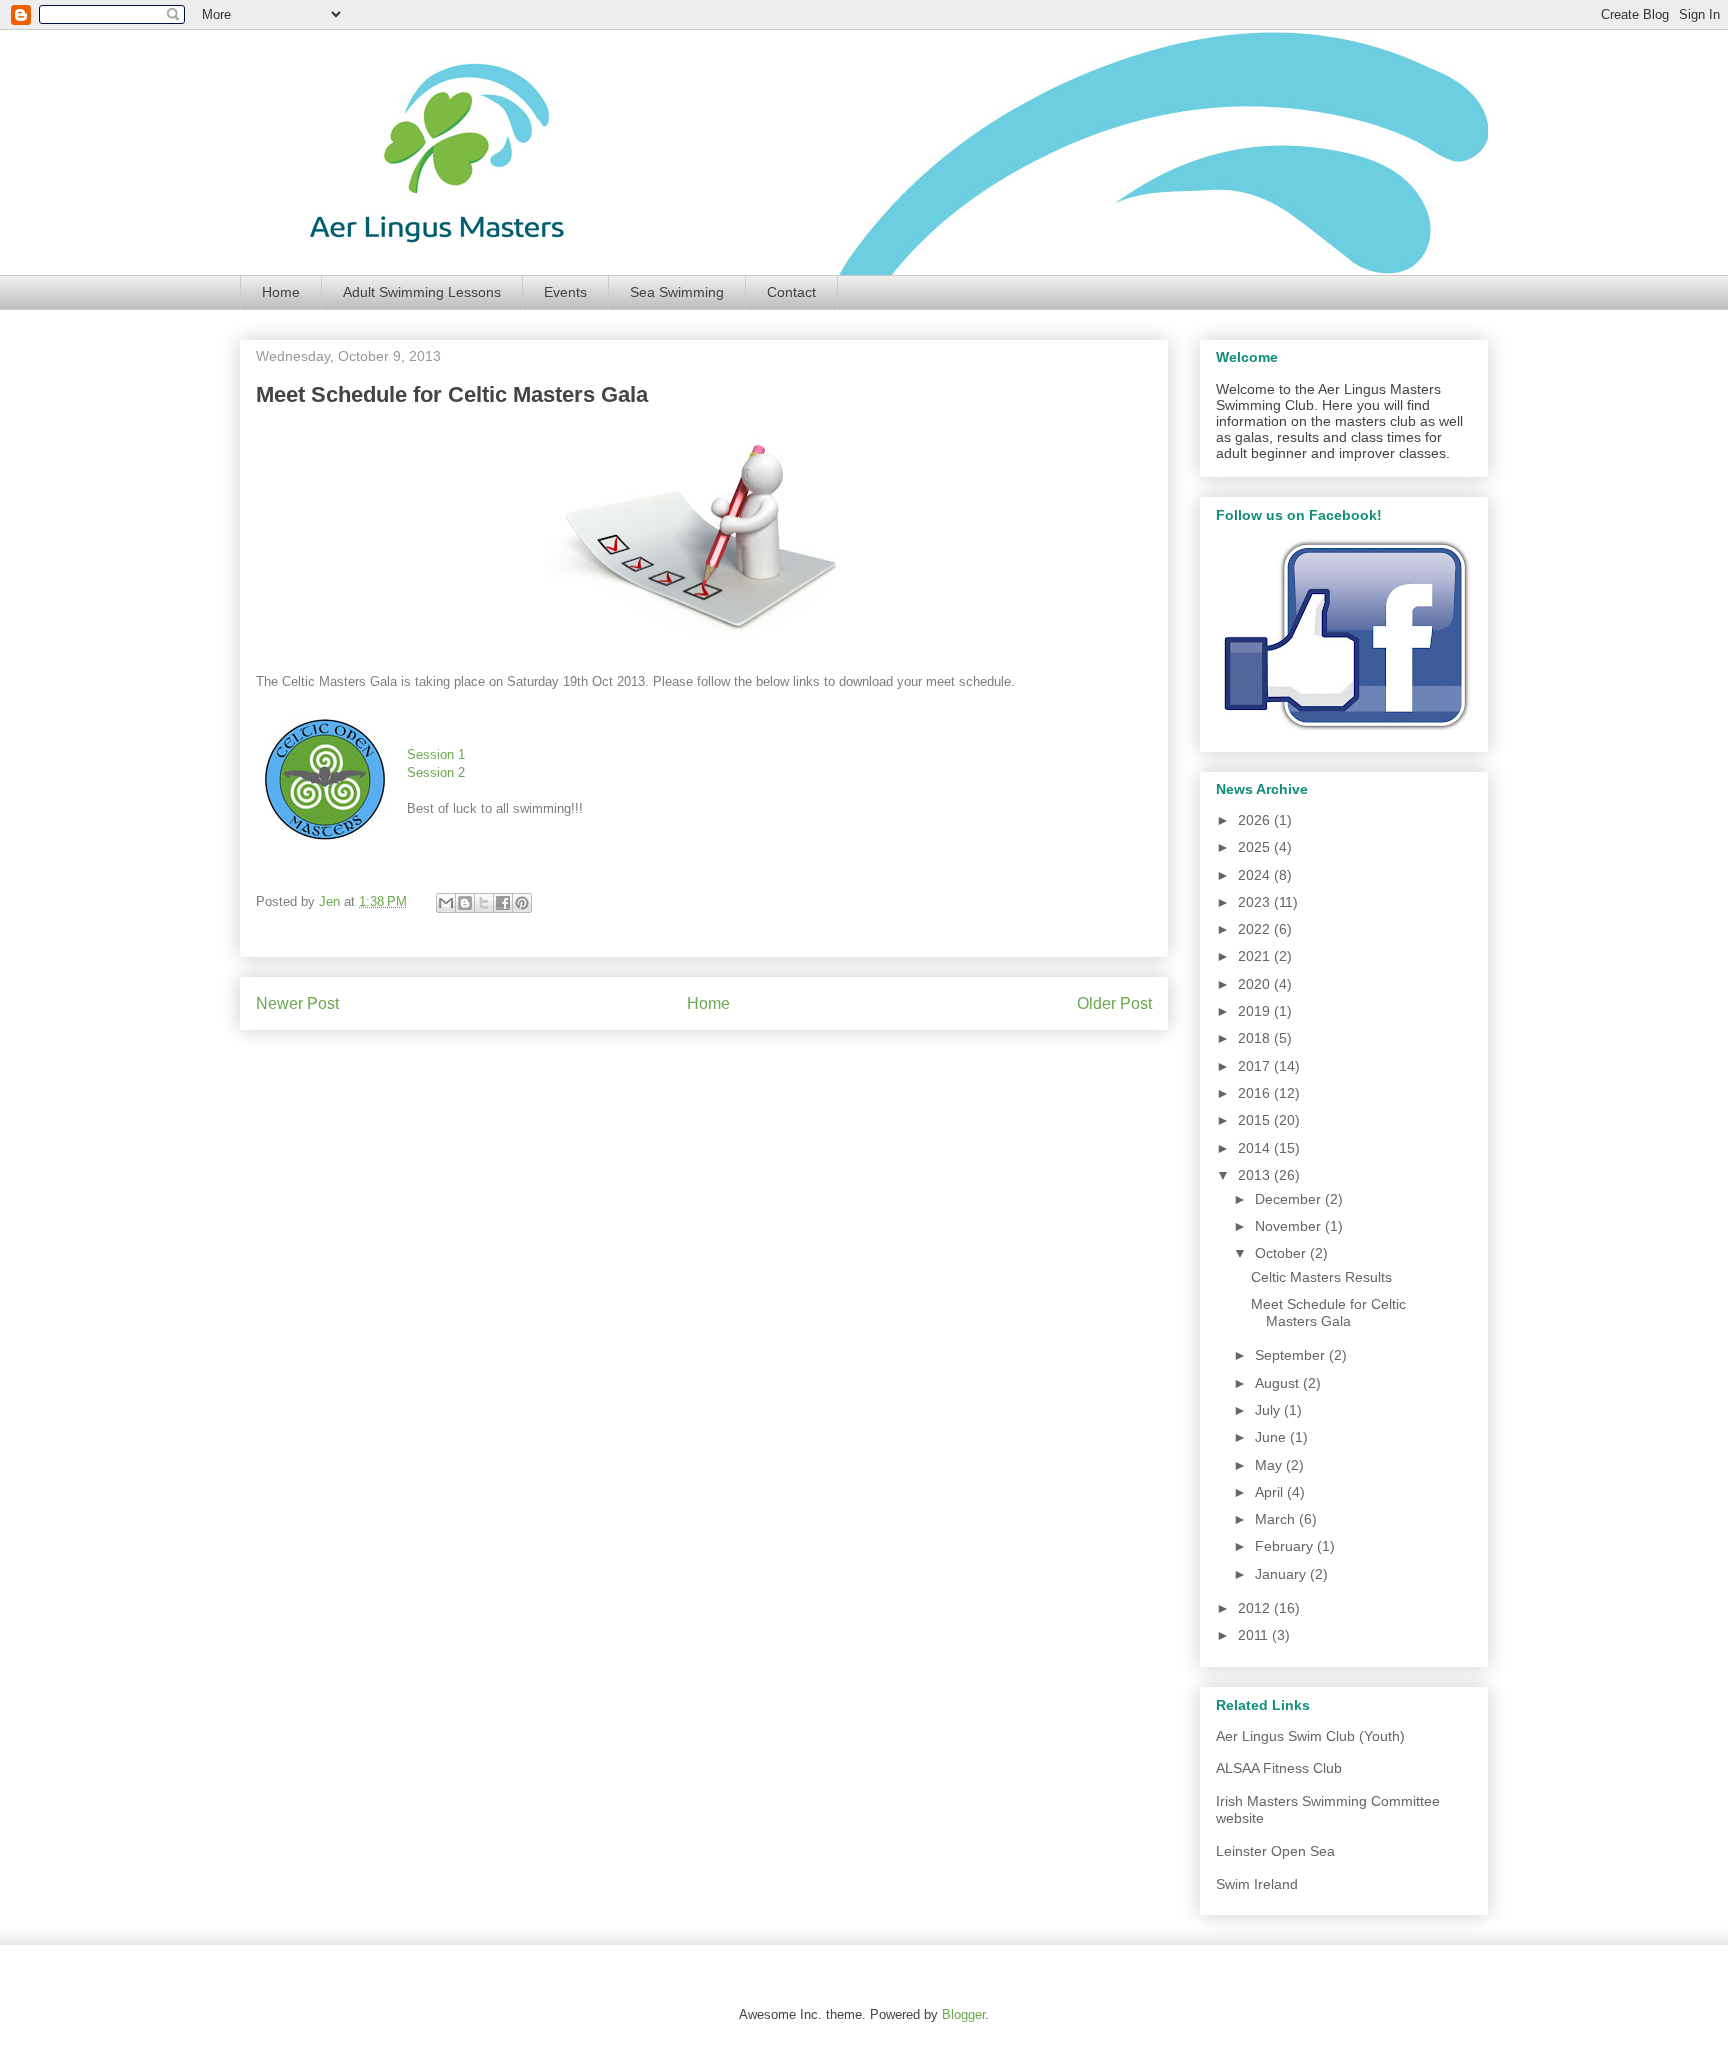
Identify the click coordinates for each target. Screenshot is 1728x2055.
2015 (1256, 1120)
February (1286, 1546)
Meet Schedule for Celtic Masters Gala (1328, 1312)
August (1279, 1383)
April (1271, 1492)
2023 (1256, 902)
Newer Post (297, 1003)
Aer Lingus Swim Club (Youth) (1310, 1736)
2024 (1256, 875)
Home (281, 292)
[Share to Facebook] (503, 903)
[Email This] (446, 903)
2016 (1256, 1093)
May (1270, 1465)
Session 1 (436, 754)
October (1282, 1253)
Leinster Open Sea (1275, 1851)
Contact (791, 292)
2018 (1256, 1038)
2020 (1256, 984)
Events (565, 292)
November (1290, 1226)
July (1269, 1410)
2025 (1256, 847)
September (1292, 1355)
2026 (1256, 820)
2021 (1256, 956)
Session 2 (436, 772)
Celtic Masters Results (1321, 1277)
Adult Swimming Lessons (422, 292)
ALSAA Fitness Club (1279, 1768)
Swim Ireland (1257, 1884)
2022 (1256, 929)
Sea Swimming (677, 292)
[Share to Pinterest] (522, 903)
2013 (1256, 1175)
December (1290, 1199)
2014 (1256, 1148)
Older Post (1114, 1003)
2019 (1256, 1011)
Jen (331, 901)
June (1272, 1437)
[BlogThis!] (465, 903)
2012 (1256, 1608)
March (1277, 1519)
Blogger (963, 2014)
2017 (1256, 1066)
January (1282, 1574)
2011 (1255, 1635)
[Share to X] (484, 903)
